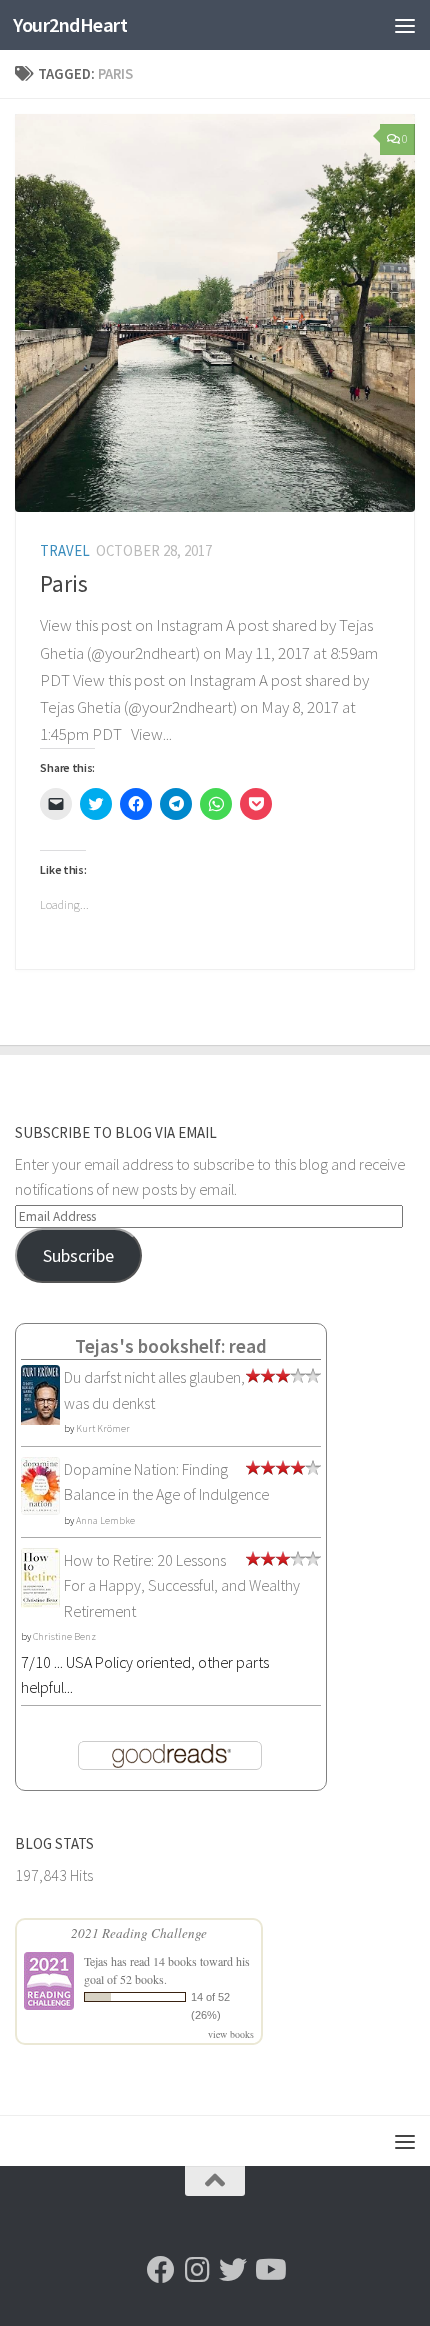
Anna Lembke (105, 1520)
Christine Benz (64, 1636)
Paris (64, 583)
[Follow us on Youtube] (269, 2270)
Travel (65, 550)
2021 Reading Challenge (139, 1933)
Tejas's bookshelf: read (171, 1346)
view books (231, 2034)
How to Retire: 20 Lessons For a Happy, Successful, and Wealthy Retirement (182, 1585)
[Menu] (405, 25)
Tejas (96, 1961)
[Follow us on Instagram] (197, 2270)
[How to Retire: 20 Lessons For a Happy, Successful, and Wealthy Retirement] (40, 1603)
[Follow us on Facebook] (161, 2270)
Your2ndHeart (70, 25)
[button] (215, 313)
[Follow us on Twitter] (233, 2270)
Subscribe (78, 1255)
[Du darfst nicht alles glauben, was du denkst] (40, 1423)
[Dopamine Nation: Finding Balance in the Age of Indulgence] (40, 1509)
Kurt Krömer (103, 1428)
